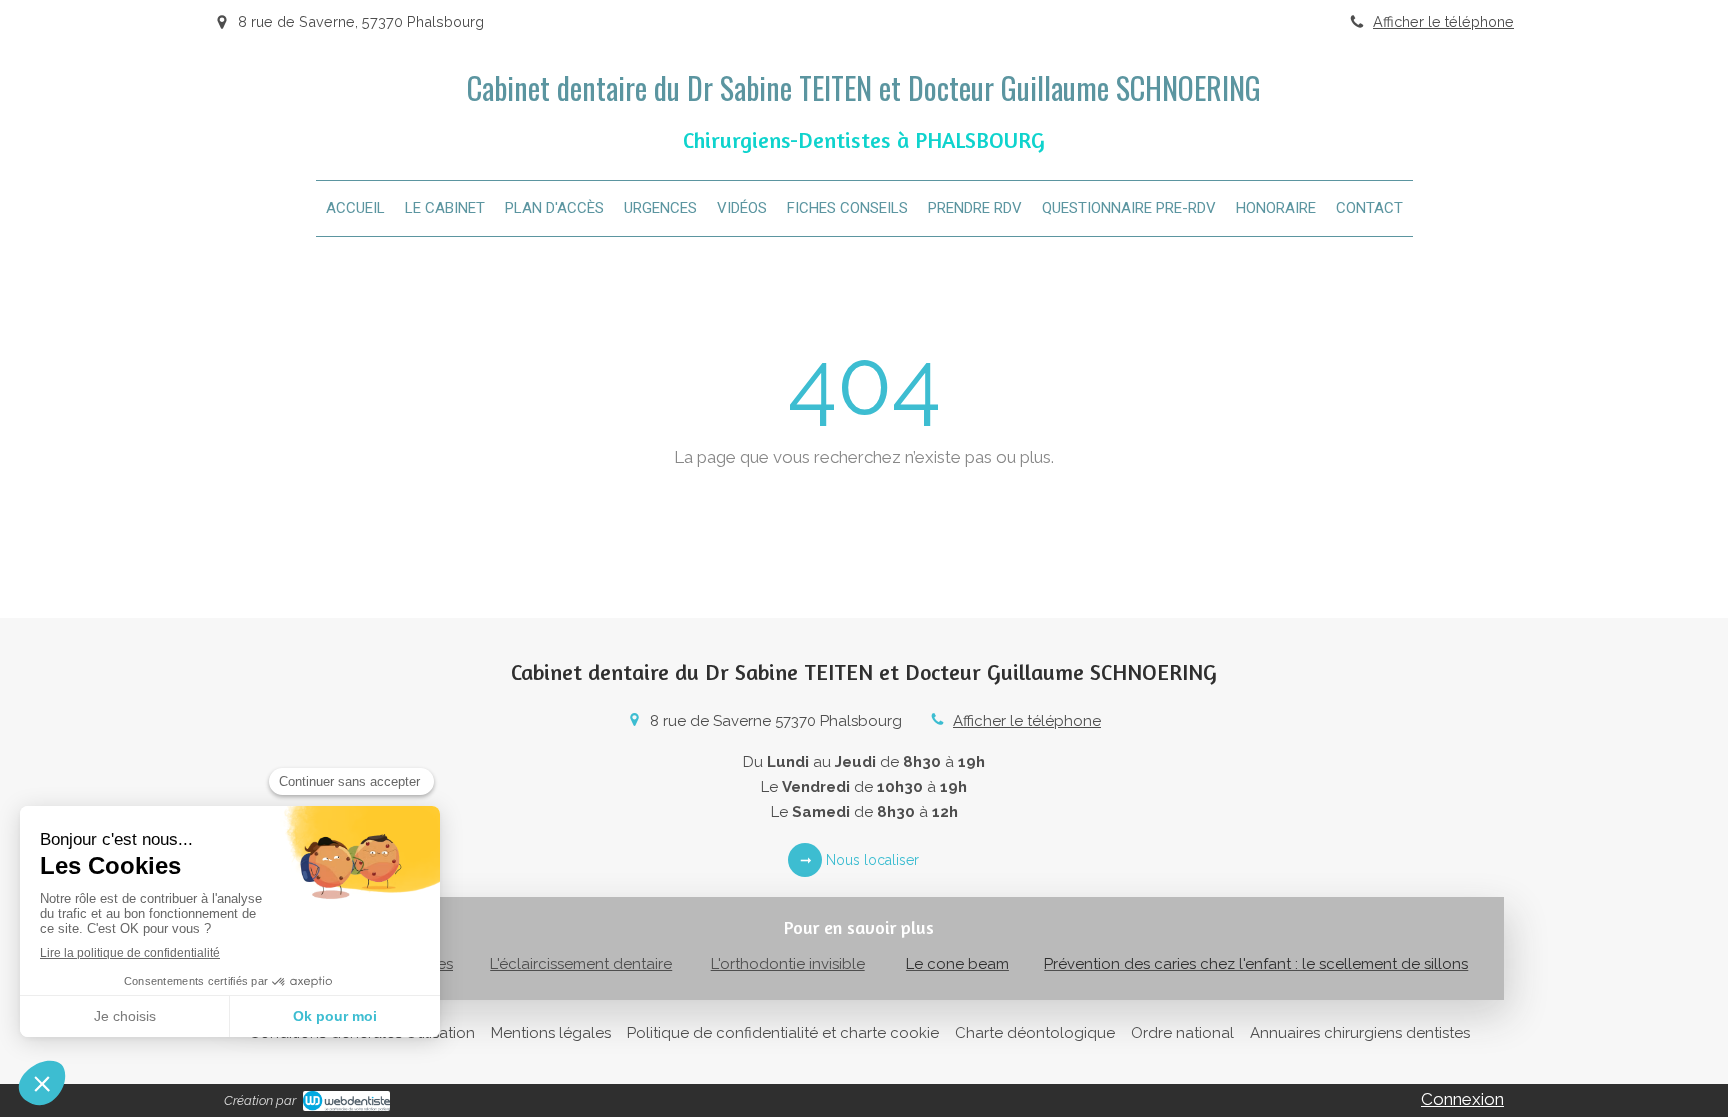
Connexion (1462, 1099)
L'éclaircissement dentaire (581, 964)
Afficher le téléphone (1443, 21)
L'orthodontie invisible (788, 964)
